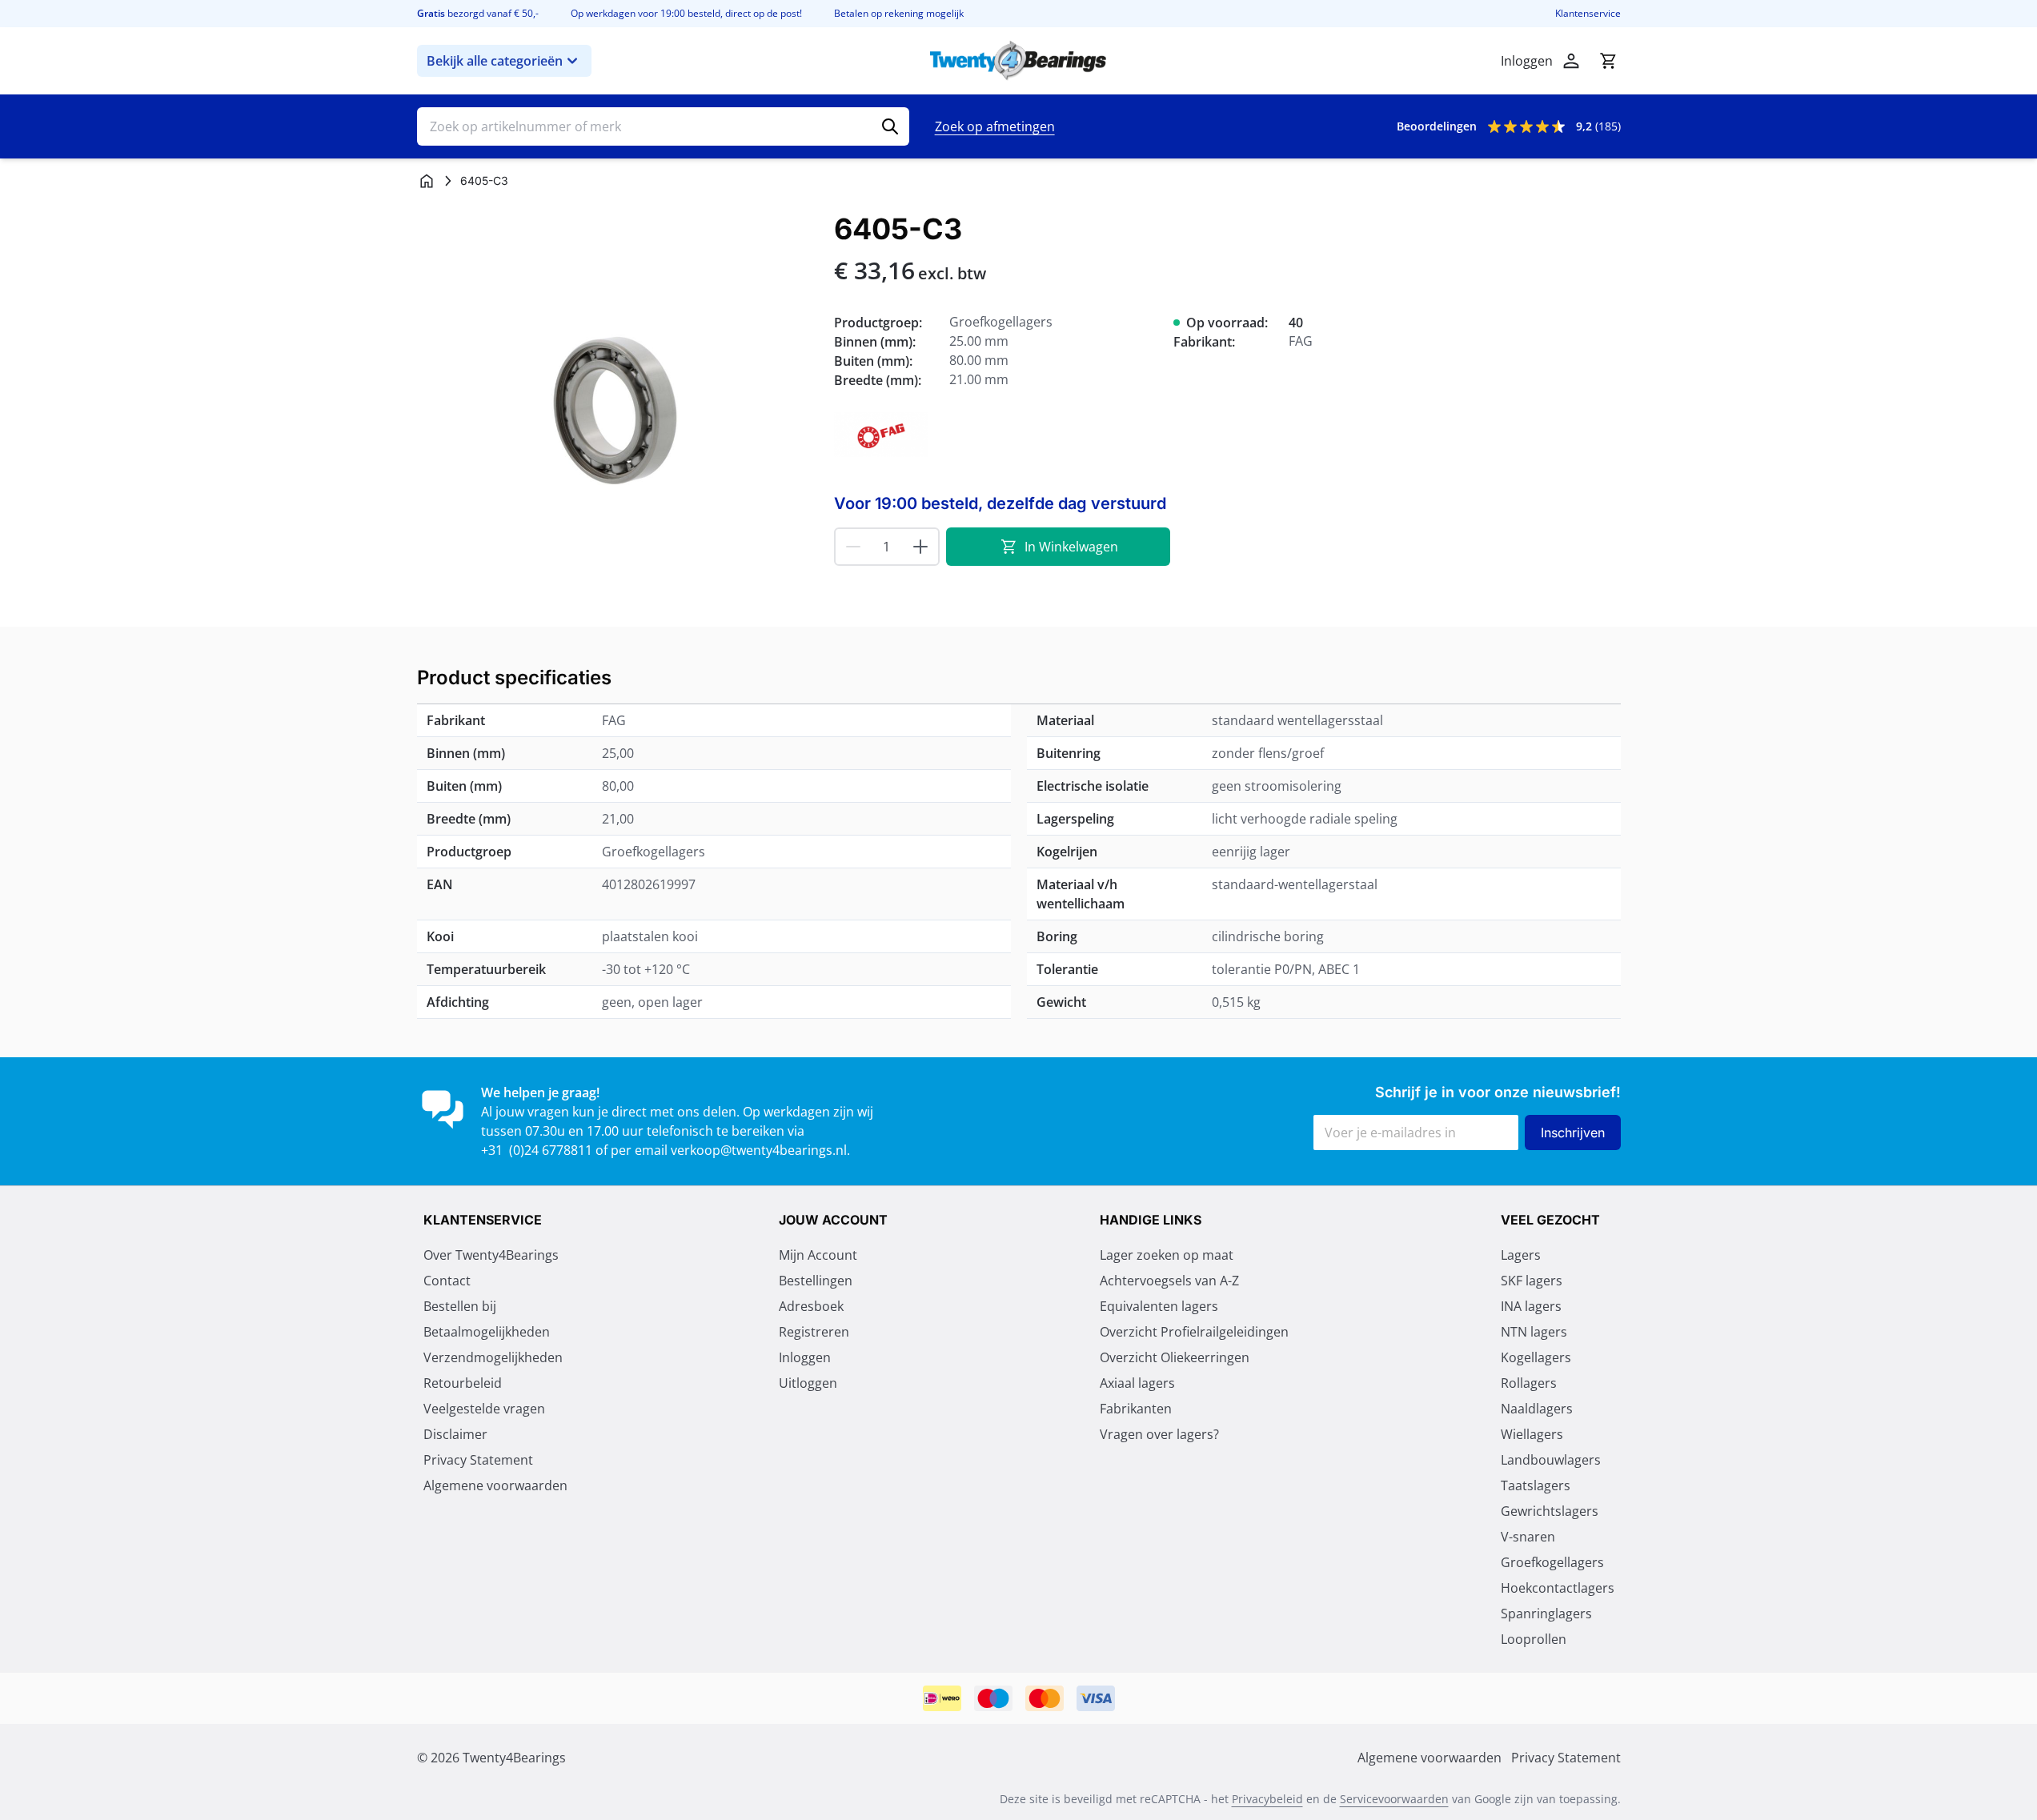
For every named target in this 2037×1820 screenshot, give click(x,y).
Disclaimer (455, 1434)
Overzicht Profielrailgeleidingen (1194, 1332)
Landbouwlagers (1551, 1460)
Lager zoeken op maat (1167, 1255)
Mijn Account (818, 1255)
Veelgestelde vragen (484, 1409)
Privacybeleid (1267, 1799)
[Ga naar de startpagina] (1018, 61)
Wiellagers (1532, 1434)
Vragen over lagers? (1159, 1434)
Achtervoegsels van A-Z (1169, 1281)
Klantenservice (1588, 14)
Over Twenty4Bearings (491, 1255)
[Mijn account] (1571, 61)
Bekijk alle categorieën (495, 61)
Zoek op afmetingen (995, 126)
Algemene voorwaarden (495, 1485)
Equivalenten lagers (1159, 1306)
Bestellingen (816, 1281)
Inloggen (805, 1357)
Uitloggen (808, 1383)
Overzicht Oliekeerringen (1175, 1357)
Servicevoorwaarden (1394, 1799)
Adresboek (811, 1306)
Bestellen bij (460, 1306)
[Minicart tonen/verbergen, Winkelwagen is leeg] (1608, 61)
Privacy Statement (478, 1460)
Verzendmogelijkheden (493, 1357)
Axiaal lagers (1137, 1383)
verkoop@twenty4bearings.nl (759, 1150)
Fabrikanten (1136, 1409)
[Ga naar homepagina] (427, 181)
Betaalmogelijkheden (487, 1332)
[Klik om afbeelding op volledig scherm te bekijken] (618, 413)
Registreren (814, 1332)
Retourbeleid (463, 1383)
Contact (447, 1281)
